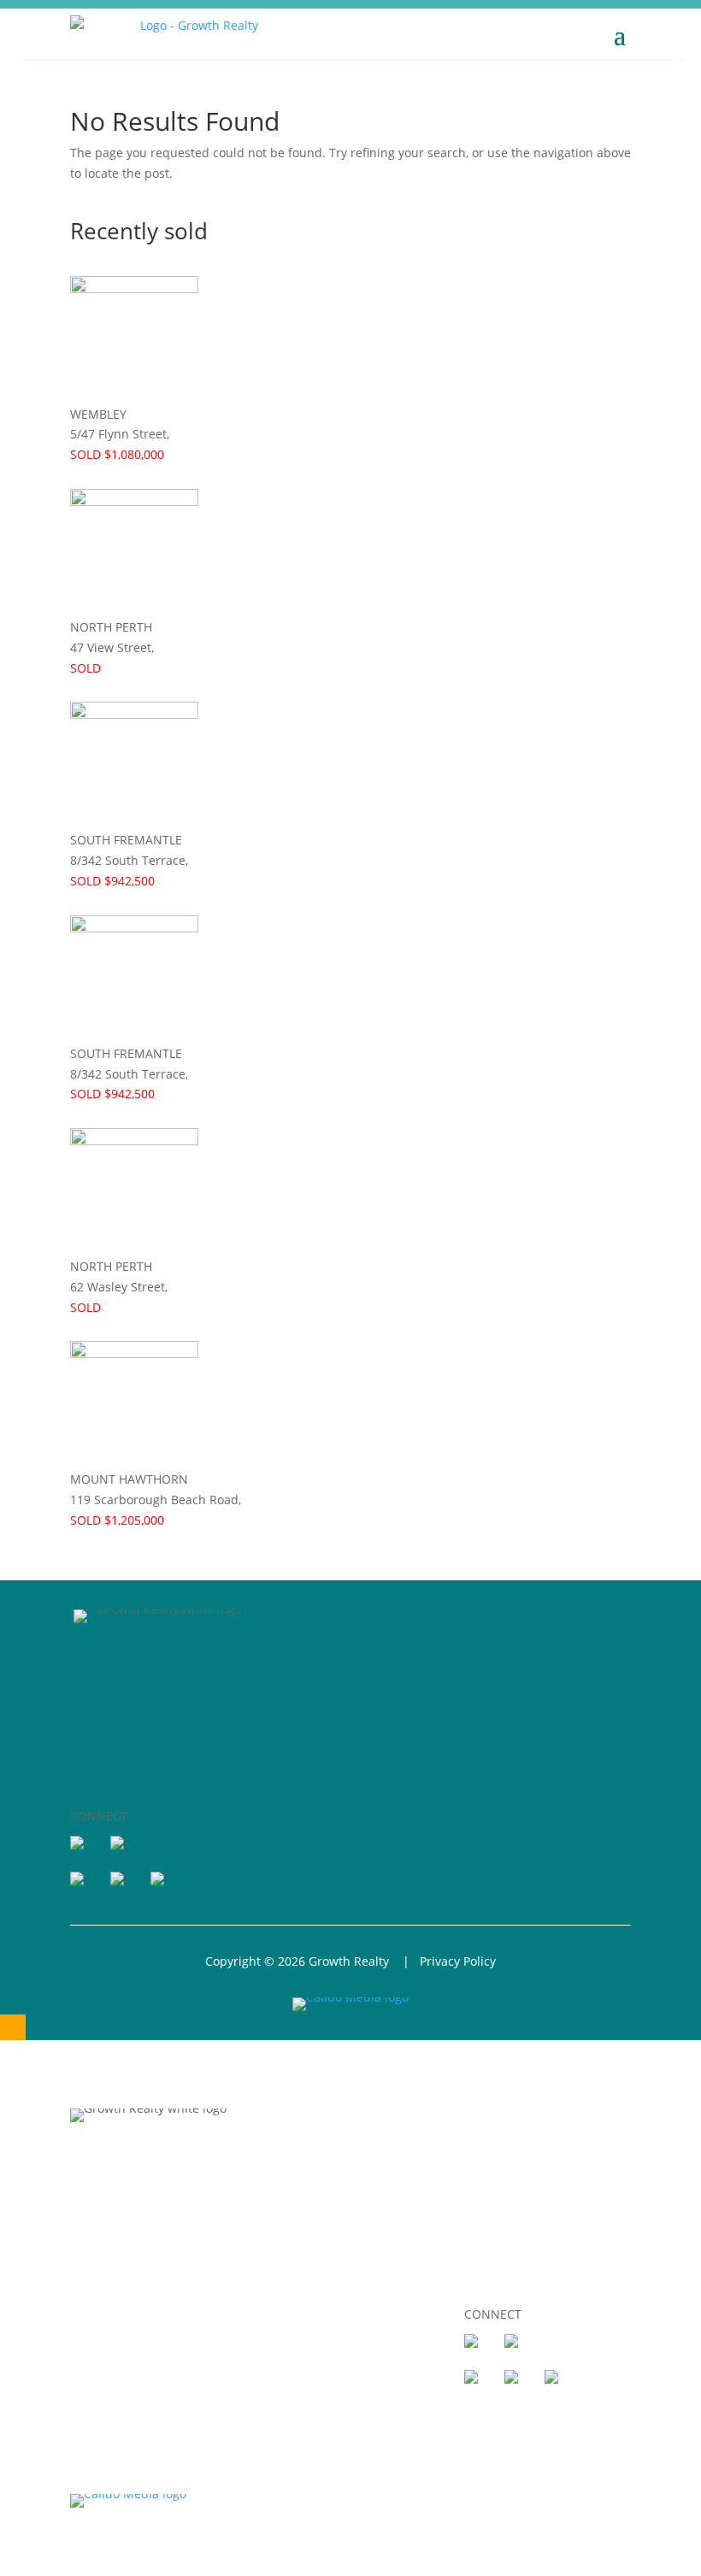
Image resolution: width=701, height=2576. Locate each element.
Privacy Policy (458, 1961)
